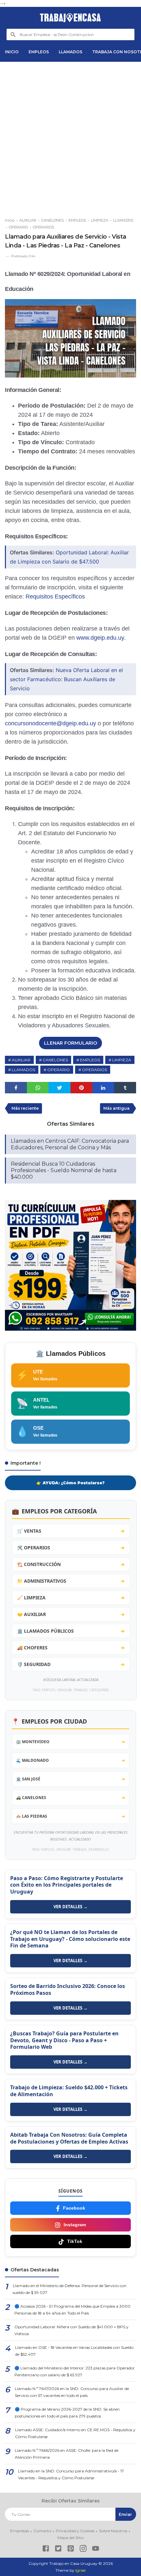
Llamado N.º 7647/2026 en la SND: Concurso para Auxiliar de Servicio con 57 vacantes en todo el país (72, 2392)
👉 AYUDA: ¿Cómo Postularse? (70, 1483)
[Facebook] (46, 2549)
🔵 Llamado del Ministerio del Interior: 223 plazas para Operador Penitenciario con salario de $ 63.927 (75, 2371)
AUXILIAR (21, 1060)
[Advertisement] (70, 137)
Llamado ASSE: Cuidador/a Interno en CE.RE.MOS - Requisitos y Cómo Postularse (75, 2433)
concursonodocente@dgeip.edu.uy (50, 723)
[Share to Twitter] (60, 1088)
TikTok (75, 2241)
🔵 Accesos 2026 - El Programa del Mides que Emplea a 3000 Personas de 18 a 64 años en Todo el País (72, 2310)
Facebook (74, 2208)
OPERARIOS (94, 1070)
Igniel (81, 2570)
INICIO (12, 52)
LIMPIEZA (122, 1060)
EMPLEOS (39, 52)
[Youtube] (96, 2549)
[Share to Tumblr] (125, 1088)
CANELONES (55, 1060)
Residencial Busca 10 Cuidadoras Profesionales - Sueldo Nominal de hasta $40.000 (64, 1170)
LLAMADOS (70, 52)
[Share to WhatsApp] (38, 1088)
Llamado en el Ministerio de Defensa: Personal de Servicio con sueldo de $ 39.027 (70, 2289)
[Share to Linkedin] (103, 1088)
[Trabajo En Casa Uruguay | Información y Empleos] (70, 18)
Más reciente (25, 1108)
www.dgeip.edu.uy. (101, 638)
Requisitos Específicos (55, 597)
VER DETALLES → (70, 1907)
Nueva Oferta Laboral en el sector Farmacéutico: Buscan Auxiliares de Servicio (66, 679)
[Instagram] (83, 2549)
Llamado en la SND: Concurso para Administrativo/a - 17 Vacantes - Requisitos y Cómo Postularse (71, 2474)
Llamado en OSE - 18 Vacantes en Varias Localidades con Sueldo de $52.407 (74, 2351)
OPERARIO (59, 1070)
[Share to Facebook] (16, 1088)
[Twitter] (58, 2549)
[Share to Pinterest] (81, 1088)
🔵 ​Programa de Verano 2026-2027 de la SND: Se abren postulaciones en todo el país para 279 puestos (67, 2413)
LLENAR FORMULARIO (70, 1043)
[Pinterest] (71, 2549)
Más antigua (116, 1108)
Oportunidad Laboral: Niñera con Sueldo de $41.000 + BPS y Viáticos (71, 2330)
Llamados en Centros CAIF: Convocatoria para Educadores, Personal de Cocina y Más (70, 1144)
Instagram (75, 2225)
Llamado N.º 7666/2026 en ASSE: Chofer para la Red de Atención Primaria (67, 2454)
